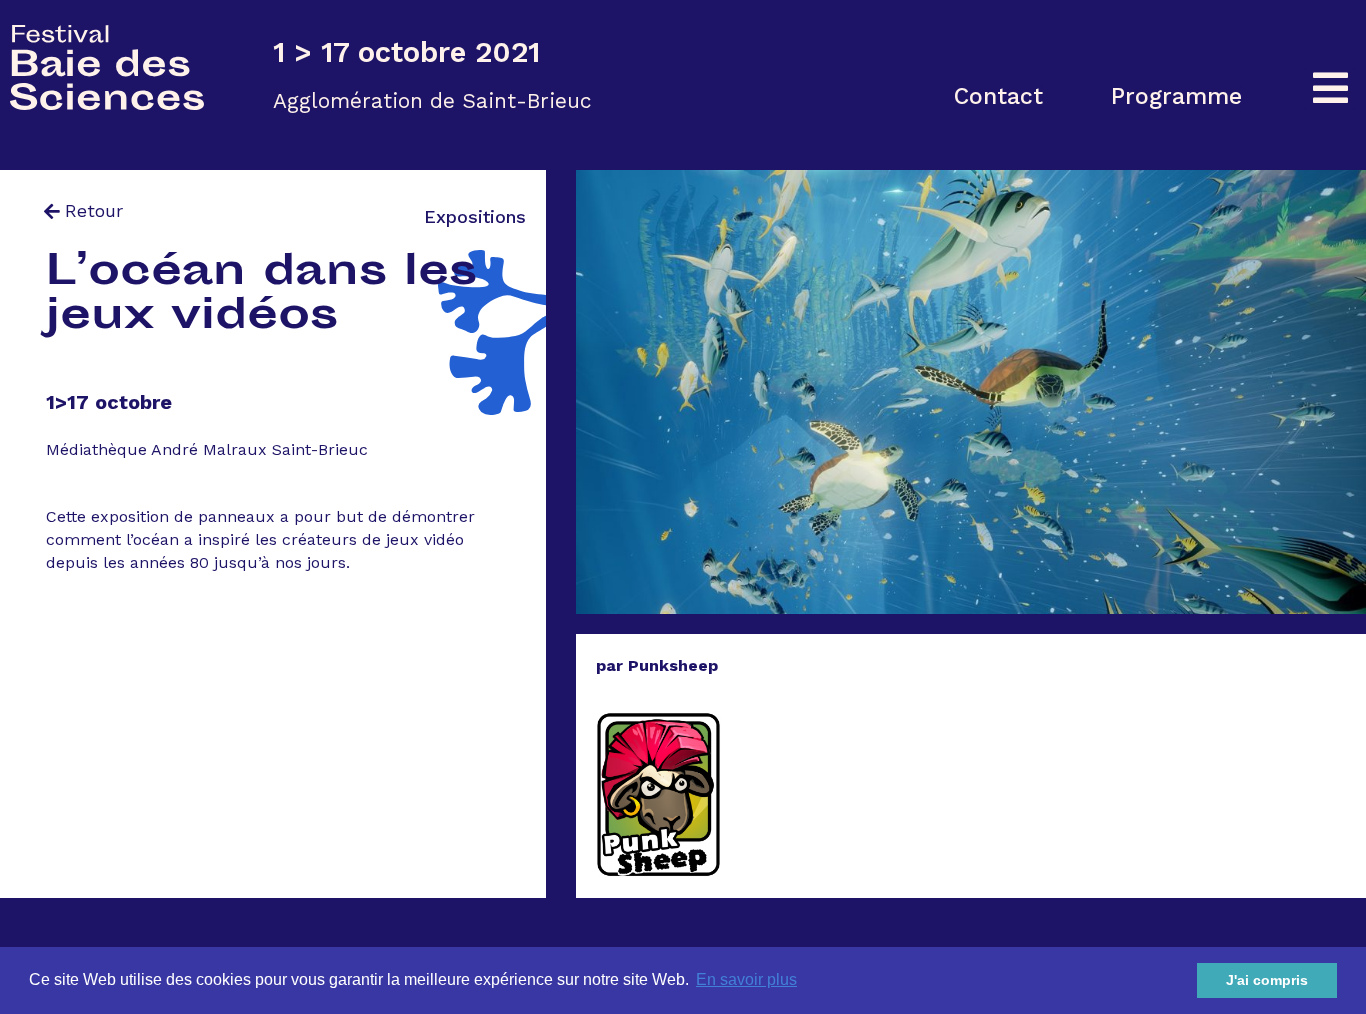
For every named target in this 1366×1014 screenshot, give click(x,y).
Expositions (475, 216)
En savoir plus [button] (746, 979)
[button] (998, 96)
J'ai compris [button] (1267, 980)
